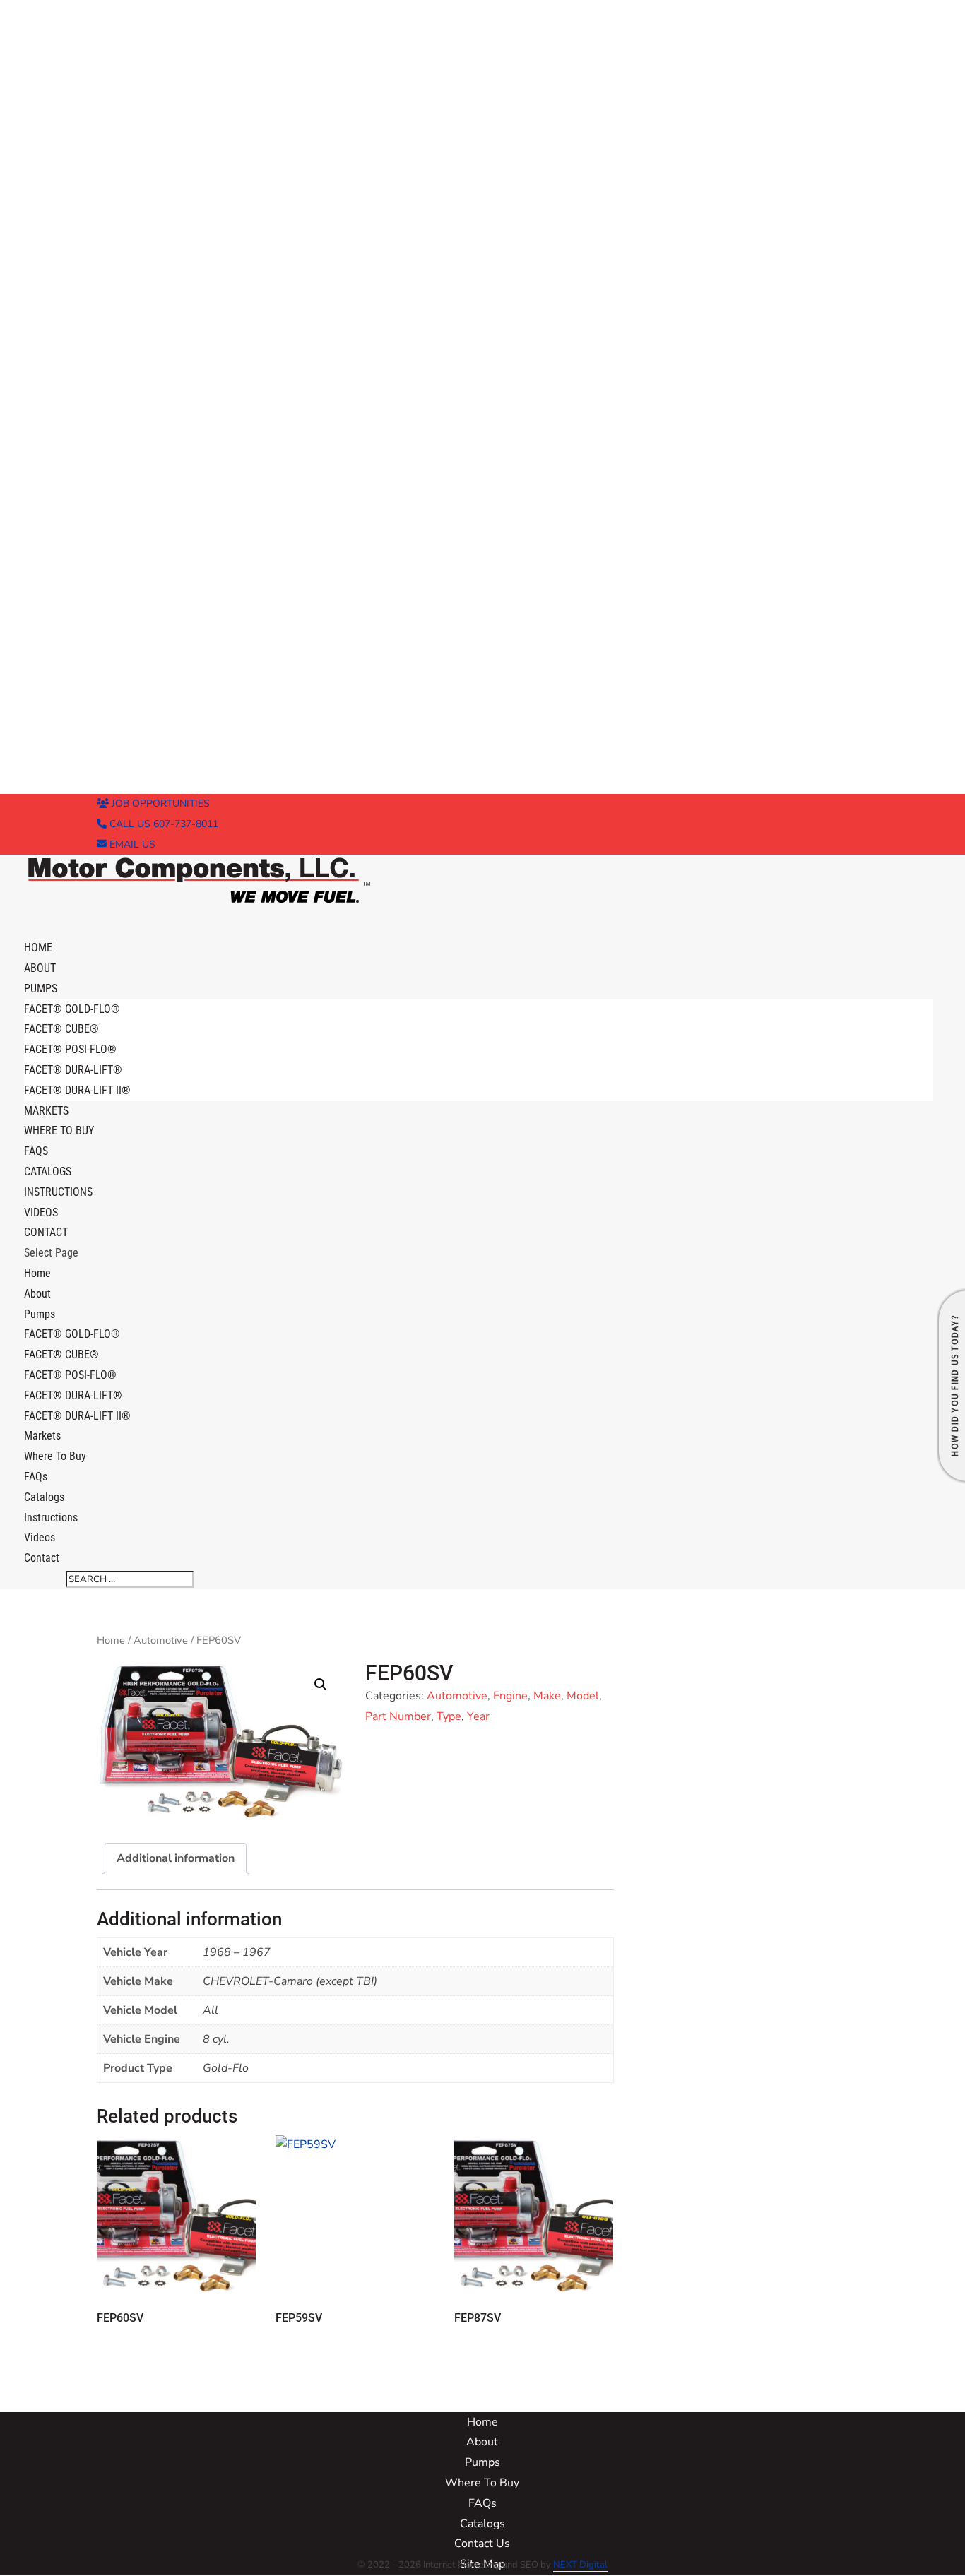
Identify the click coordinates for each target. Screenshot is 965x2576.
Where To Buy (59, 1130)
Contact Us (482, 2544)
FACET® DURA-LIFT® (73, 1070)
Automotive (161, 1640)
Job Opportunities (159, 803)
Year (478, 1716)
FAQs (36, 1477)
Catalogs (44, 1497)
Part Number (398, 1716)
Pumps (40, 1314)
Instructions (58, 1192)
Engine (510, 1696)
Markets (42, 1436)
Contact (42, 1558)
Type (449, 1716)
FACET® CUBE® (61, 1029)
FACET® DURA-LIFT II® (77, 1090)
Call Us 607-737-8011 (162, 824)
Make (547, 1696)
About (37, 1294)
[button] (321, 1685)
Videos (40, 1537)
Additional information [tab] (176, 1858)
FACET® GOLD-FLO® (72, 1009)
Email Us (131, 844)
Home (37, 1273)
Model (583, 1696)
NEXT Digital (580, 2565)
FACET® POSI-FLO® (70, 1049)
